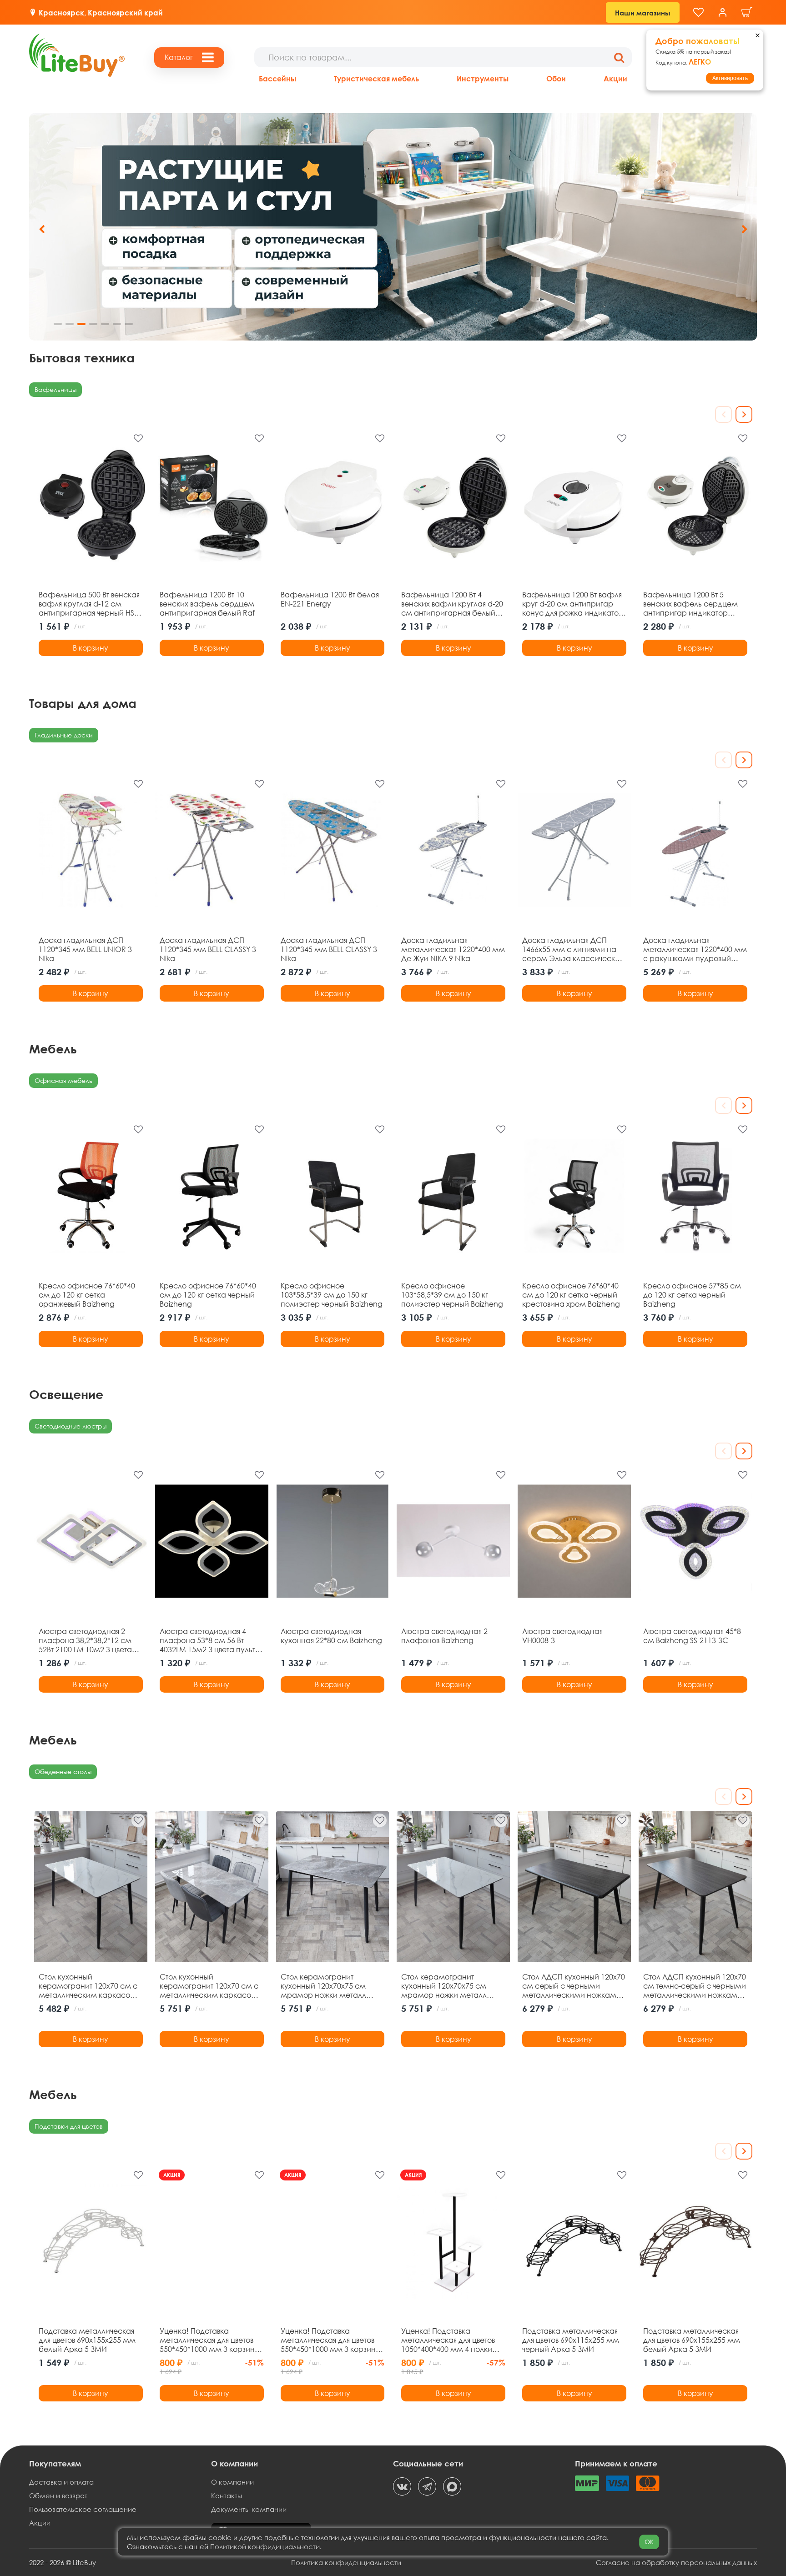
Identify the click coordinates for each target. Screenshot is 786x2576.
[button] (744, 229)
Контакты (227, 2496)
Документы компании (249, 2509)
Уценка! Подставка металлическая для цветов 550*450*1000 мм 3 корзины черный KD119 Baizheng (210, 2340)
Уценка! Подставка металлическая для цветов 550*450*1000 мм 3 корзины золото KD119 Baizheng (331, 2340)
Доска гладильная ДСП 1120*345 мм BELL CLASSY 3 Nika (208, 949)
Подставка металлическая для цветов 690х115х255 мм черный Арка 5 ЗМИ (571, 2340)
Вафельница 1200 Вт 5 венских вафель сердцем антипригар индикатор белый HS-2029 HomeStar (690, 604)
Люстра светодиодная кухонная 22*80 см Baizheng (331, 1636)
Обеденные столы (63, 1772)
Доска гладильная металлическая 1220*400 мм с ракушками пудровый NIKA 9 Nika (695, 949)
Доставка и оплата (61, 2482)
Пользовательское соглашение (83, 2509)
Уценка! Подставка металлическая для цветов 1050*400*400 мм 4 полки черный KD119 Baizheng (448, 2340)
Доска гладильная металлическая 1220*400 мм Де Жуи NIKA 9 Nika (453, 949)
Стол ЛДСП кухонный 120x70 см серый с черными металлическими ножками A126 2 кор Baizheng (574, 1986)
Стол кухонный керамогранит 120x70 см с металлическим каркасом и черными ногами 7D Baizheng (209, 1986)
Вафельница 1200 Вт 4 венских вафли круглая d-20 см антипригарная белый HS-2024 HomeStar (452, 604)
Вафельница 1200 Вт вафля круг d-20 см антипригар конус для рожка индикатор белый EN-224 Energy (573, 604)
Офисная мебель (63, 1080)
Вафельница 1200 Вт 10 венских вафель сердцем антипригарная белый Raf (207, 604)
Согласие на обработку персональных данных (676, 2562)
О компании (232, 2482)
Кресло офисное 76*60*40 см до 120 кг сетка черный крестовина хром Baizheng (571, 1295)
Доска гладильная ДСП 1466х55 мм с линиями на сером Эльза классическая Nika (573, 949)
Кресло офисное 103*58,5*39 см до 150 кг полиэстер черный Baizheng (332, 1295)
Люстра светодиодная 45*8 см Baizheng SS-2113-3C (692, 1636)
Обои (556, 78)
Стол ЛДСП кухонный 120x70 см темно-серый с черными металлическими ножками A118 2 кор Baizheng (695, 1986)
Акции (615, 78)
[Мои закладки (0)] (698, 13)
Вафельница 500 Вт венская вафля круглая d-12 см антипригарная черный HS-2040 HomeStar (89, 604)
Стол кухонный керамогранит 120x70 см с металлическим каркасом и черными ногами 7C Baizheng (88, 1986)
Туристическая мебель (376, 78)
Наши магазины (643, 13)
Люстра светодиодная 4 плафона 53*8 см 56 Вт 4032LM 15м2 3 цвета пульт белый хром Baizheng (207, 1640)
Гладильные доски (64, 735)
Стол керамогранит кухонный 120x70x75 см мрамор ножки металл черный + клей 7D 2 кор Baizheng (323, 1986)
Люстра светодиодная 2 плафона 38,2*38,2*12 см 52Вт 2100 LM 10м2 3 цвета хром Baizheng (85, 1640)
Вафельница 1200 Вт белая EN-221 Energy (330, 599)
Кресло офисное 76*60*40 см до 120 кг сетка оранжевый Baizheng (87, 1295)
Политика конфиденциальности (346, 2562)
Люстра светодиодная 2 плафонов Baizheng (444, 1636)
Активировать (730, 78)
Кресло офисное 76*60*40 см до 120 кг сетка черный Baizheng (208, 1295)
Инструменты (483, 78)
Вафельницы (55, 389)
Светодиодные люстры (71, 1426)
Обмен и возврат (58, 2496)
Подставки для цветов (69, 2126)
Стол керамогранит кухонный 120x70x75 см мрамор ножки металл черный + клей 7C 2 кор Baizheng (444, 1986)
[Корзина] (747, 13)
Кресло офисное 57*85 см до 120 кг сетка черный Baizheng (692, 1295)
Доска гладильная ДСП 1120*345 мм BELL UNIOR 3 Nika (85, 949)
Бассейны (277, 78)
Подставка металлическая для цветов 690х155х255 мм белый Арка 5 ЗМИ (87, 2340)
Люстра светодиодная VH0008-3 (562, 1636)
